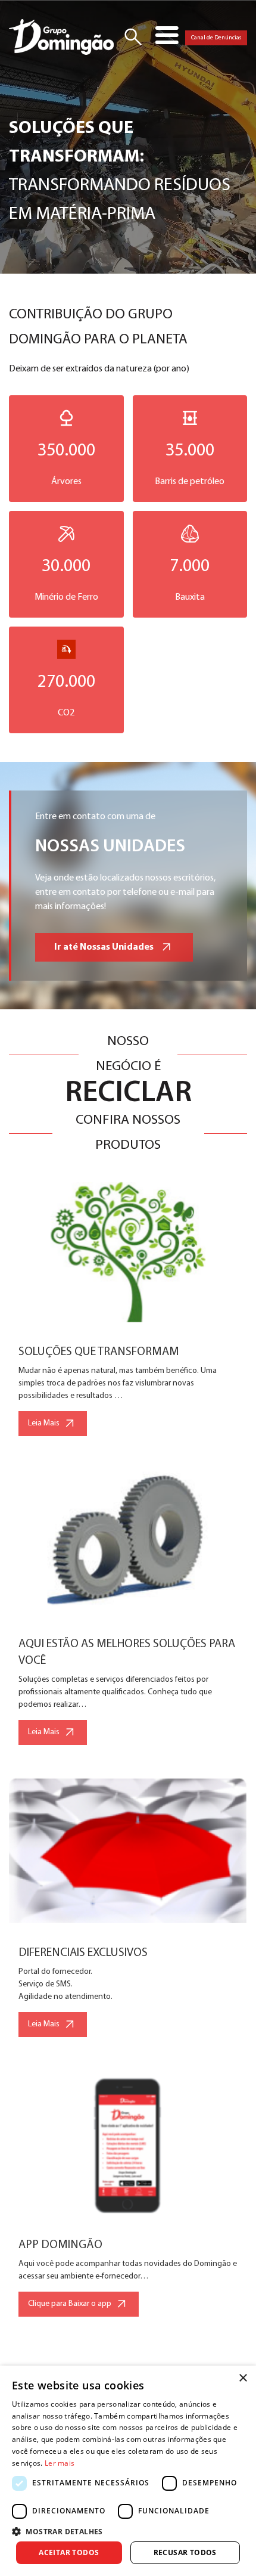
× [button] (243, 2378)
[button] (128, 2531)
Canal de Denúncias (216, 38)
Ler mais (60, 2463)
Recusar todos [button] (185, 2552)
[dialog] (128, 2471)
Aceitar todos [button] (69, 2552)
